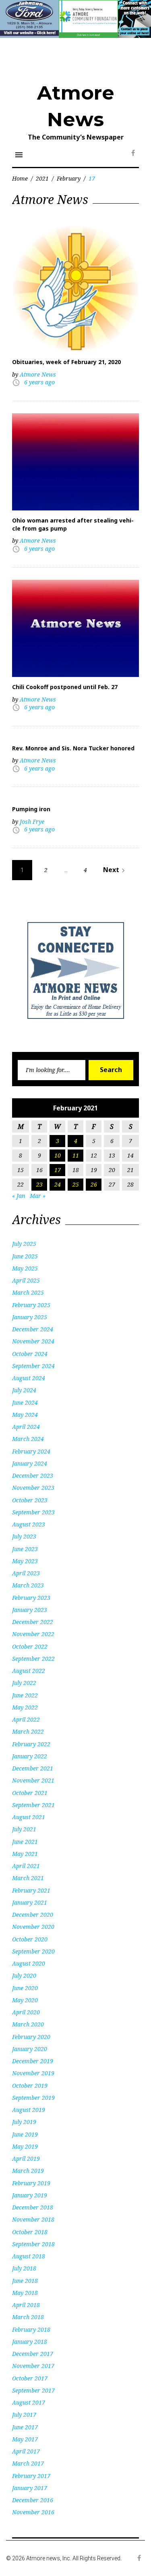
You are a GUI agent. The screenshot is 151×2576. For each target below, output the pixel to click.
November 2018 (33, 2219)
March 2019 (28, 2171)
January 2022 (30, 1756)
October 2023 (30, 1500)
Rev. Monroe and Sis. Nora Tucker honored (73, 748)
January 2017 (30, 2488)
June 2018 (25, 2281)
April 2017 (26, 2451)
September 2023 (33, 1512)
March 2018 (28, 2317)
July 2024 (24, 1390)
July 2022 (24, 1683)
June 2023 (25, 1549)
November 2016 (33, 2512)
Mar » (38, 1196)
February (69, 178)
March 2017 (28, 2463)
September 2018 (33, 2244)
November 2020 (33, 1927)
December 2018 (33, 2207)
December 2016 (33, 2500)
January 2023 (30, 1610)
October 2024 (30, 1354)
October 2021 (30, 1793)
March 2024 (28, 1439)
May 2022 (25, 1707)
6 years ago (39, 382)
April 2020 (26, 2012)
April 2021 (26, 1866)
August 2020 (29, 1963)
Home (20, 178)
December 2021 (33, 1768)
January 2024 (30, 1463)
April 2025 (26, 1280)
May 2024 (25, 1415)
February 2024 (31, 1451)
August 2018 (29, 2256)
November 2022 (33, 1634)
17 (58, 1170)
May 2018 (25, 2293)
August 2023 (29, 1524)
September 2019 (33, 2098)
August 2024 (29, 1378)
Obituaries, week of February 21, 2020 (66, 362)
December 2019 (33, 2061)
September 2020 (33, 1951)
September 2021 (33, 1805)
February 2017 (31, 2476)
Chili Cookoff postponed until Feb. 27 (65, 687)
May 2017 (25, 2439)
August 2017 (29, 2402)
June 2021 (25, 1842)
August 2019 (29, 2110)
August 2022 (29, 1671)
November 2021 (33, 1780)
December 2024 (33, 1329)
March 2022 (28, 1732)
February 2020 (31, 2037)
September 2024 (33, 1366)
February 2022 (31, 1744)
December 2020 (33, 1915)
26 (94, 1184)
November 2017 (33, 2366)
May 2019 (25, 2146)
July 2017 (24, 2415)
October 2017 (30, 2378)
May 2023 (25, 1561)
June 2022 (25, 1695)
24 (58, 1184)
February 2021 (31, 1890)
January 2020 (30, 2049)
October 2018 (30, 2232)
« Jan (19, 1196)
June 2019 (25, 2134)
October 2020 (30, 1939)
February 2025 (31, 1305)
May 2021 (25, 1854)
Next (115, 870)
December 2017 (33, 2354)
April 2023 (26, 1573)
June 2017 (25, 2427)
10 (58, 1155)
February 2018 (31, 2329)
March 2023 (28, 1585)
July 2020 (24, 1975)
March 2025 (28, 1292)
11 (76, 1155)
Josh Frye (32, 822)
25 (76, 1184)
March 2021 (28, 1878)
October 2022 (30, 1646)
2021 (42, 178)
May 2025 (25, 1268)
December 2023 (33, 1475)
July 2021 (24, 1829)
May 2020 (25, 2000)
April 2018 (26, 2305)
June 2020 (25, 1988)
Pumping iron (31, 809)
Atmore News (38, 374)
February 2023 (31, 1598)
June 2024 (25, 1403)
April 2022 (26, 1719)
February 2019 (31, 2183)
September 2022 (33, 1659)
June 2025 (25, 1256)
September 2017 (33, 2390)
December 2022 (33, 1622)
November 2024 (33, 1341)
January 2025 (30, 1317)
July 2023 (24, 1536)
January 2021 (30, 1902)
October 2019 (30, 2086)
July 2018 (24, 2268)
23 (39, 1184)
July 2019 (24, 2122)
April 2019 (26, 2158)
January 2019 (30, 2195)
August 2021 (29, 1817)
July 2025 (24, 1244)
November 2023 (33, 1488)
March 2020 (28, 2024)
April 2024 (26, 1427)
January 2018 (30, 2342)
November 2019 (33, 2073)
